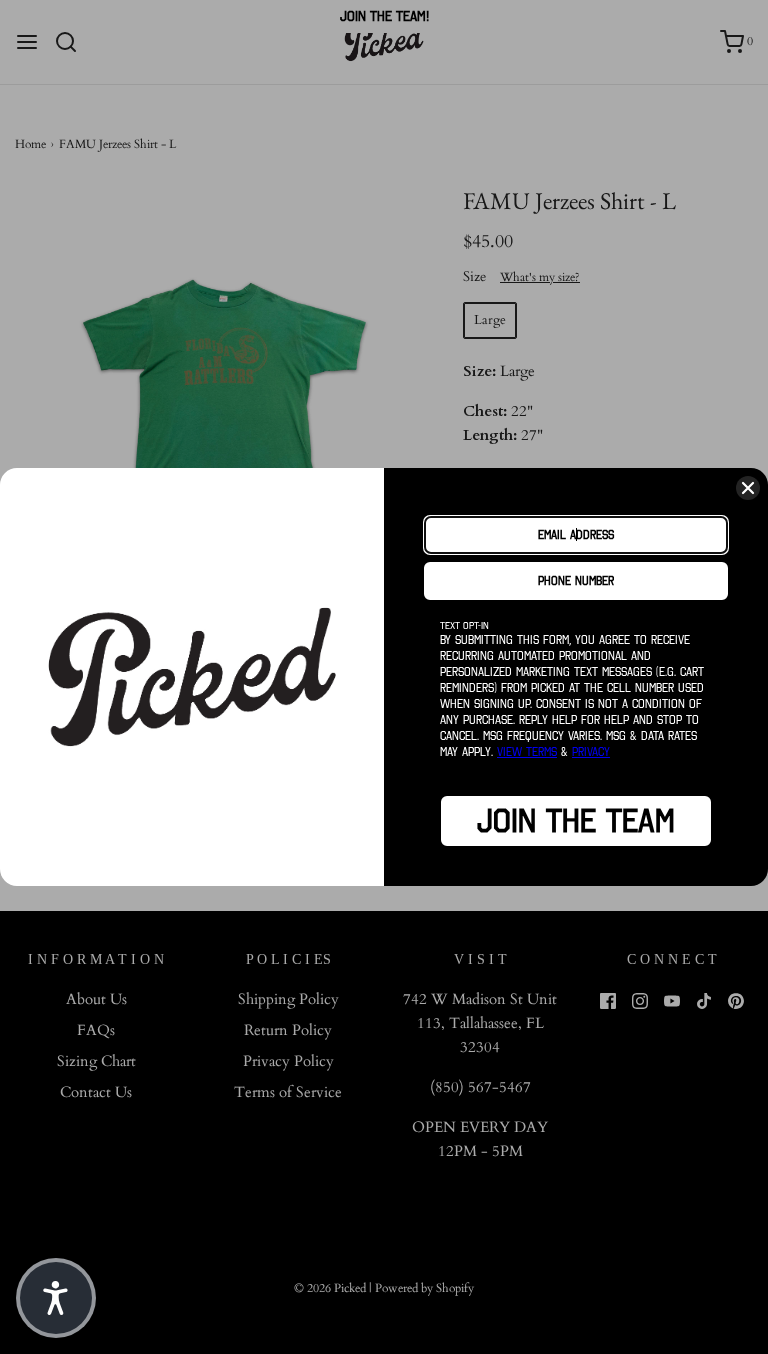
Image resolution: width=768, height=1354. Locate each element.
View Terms (527, 751)
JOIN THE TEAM (576, 821)
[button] (56, 1298)
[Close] (748, 488)
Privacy (591, 751)
